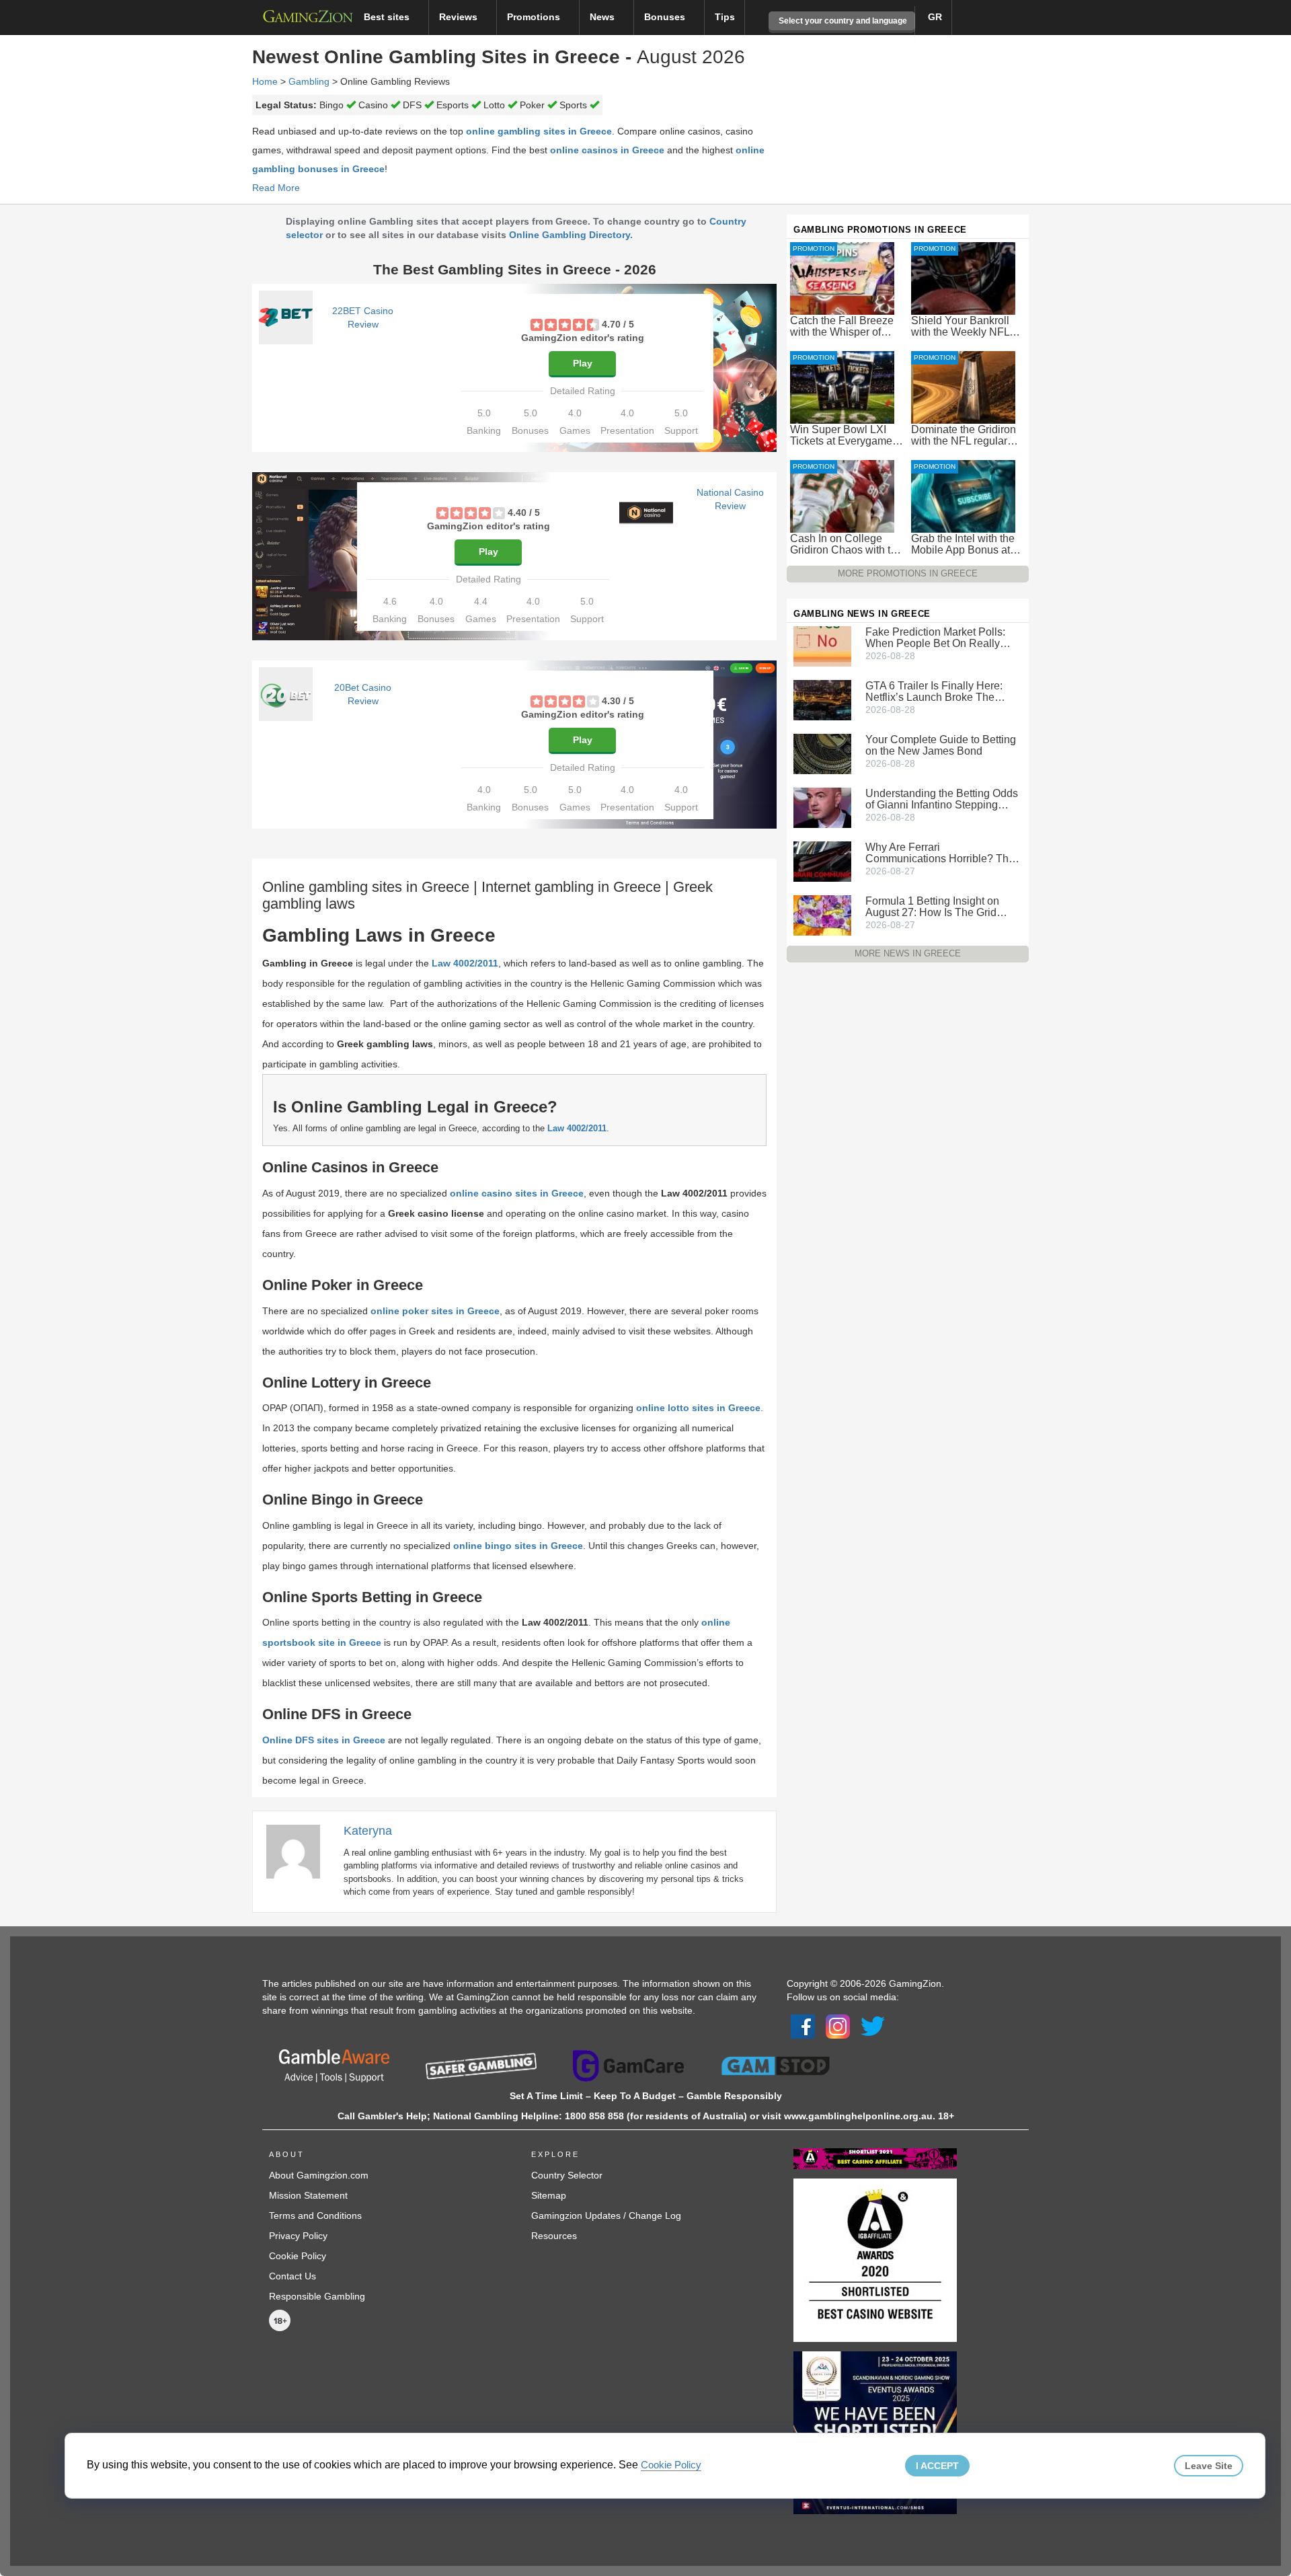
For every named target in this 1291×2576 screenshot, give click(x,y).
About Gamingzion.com (319, 2175)
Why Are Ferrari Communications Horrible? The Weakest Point (940, 853)
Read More (276, 188)
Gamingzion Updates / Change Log (606, 2215)
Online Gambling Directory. (571, 235)
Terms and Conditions (315, 2215)
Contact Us (292, 2276)
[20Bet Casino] (286, 694)
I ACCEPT (937, 2466)
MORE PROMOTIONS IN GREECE (908, 573)
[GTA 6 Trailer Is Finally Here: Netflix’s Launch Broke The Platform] (822, 699)
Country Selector (567, 2175)
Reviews (460, 17)
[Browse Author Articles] (300, 1851)
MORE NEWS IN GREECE (908, 953)
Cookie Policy (298, 2256)
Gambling (309, 81)
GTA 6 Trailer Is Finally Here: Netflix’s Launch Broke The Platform (934, 691)
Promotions (535, 17)
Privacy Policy (298, 2236)
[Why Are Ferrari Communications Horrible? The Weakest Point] (822, 861)
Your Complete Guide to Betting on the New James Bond (941, 745)
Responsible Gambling (317, 2296)
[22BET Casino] (286, 317)
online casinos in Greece (607, 150)
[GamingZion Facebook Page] (803, 2026)
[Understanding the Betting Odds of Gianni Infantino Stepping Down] (822, 807)
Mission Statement (308, 2195)
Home (265, 81)
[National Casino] (646, 513)
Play (583, 363)
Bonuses (666, 17)
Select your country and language (842, 21)
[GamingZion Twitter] (873, 2026)
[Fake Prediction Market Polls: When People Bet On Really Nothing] (822, 646)
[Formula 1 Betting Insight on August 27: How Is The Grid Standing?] (822, 915)
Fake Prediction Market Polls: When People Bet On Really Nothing (935, 638)
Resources (554, 2236)
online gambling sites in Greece (539, 131)
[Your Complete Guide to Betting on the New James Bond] (822, 753)
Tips (725, 17)
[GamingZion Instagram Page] (838, 2026)
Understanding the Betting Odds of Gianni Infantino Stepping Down (942, 799)
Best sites (388, 17)
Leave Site (1209, 2466)
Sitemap (549, 2195)
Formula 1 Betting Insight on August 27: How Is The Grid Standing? (932, 907)
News (603, 17)
